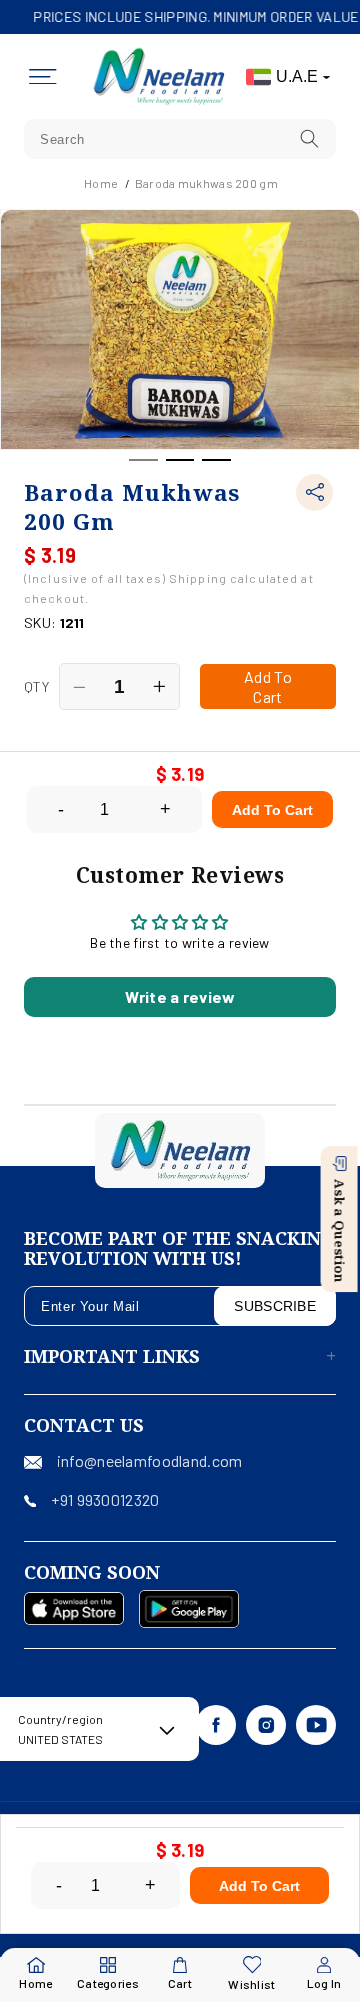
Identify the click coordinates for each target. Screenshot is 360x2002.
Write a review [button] (180, 996)
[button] (43, 77)
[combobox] (180, 139)
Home (101, 183)
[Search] (310, 138)
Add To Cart (272, 810)
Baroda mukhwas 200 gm (206, 183)
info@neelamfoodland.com (149, 1460)
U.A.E (297, 76)
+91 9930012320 (105, 1499)
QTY (36, 686)
